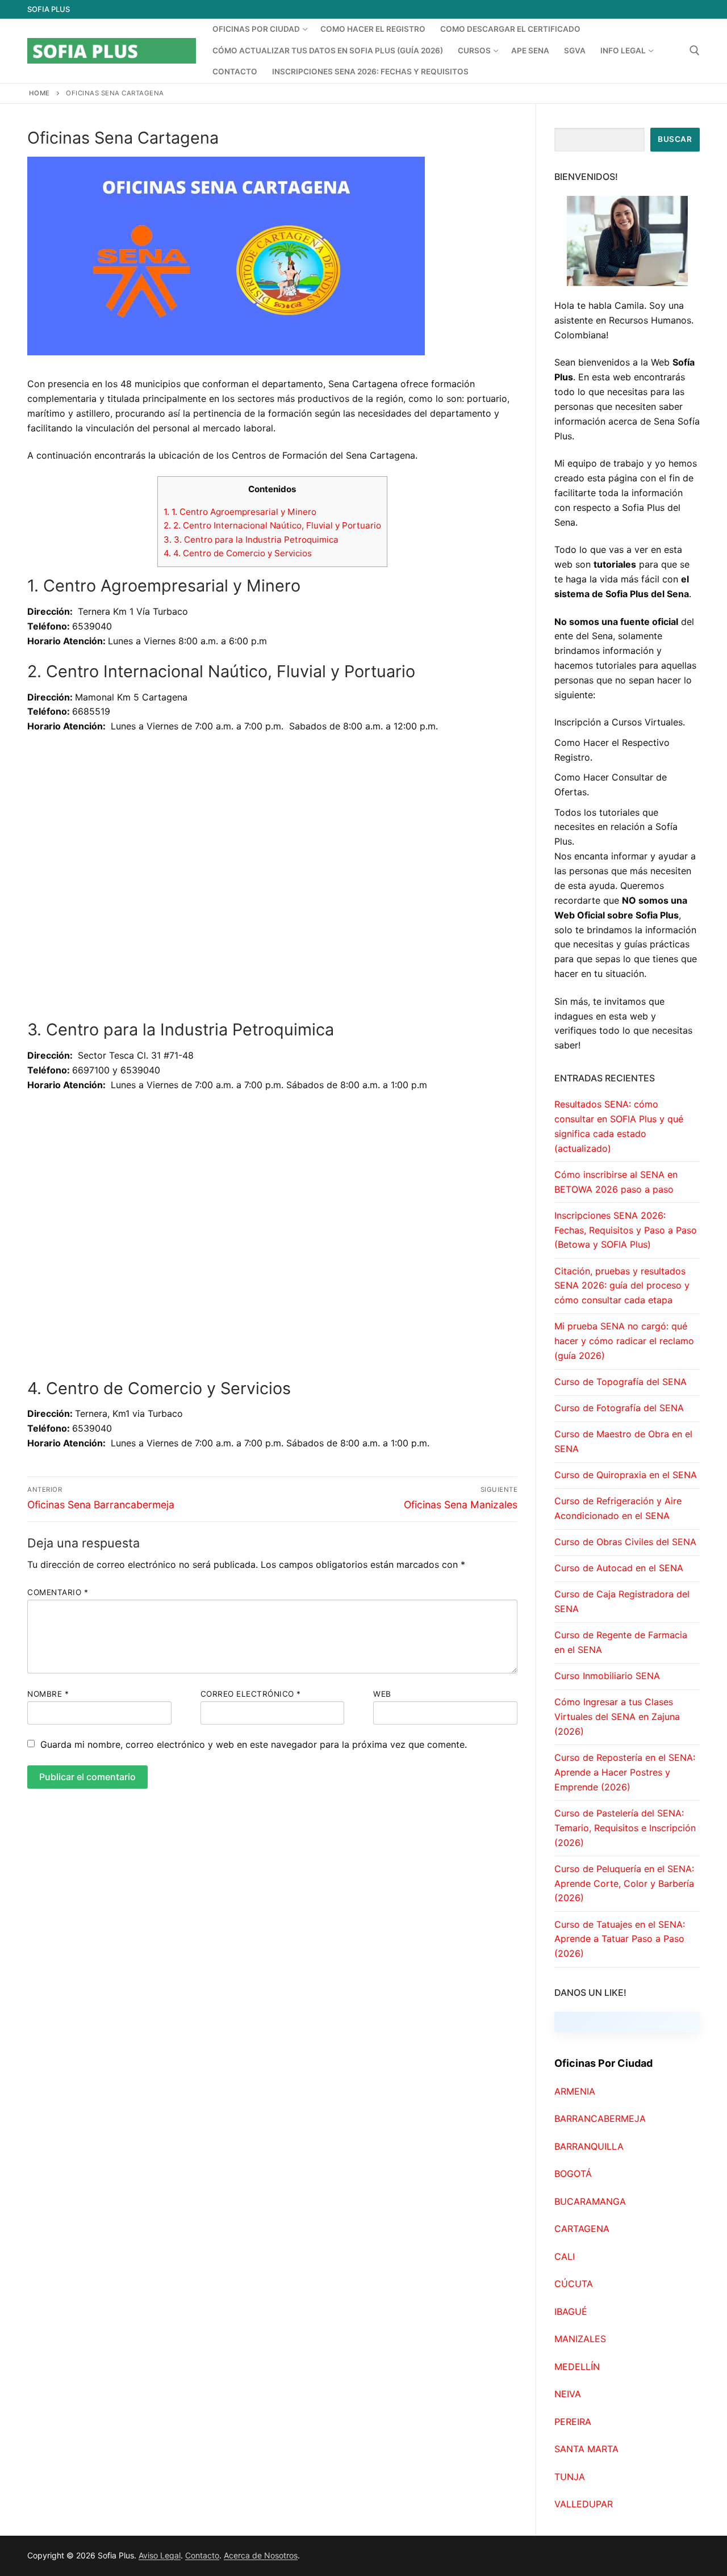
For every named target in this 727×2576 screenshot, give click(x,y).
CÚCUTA (574, 2284)
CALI (565, 2256)
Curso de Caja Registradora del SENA (622, 1601)
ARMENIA (575, 2091)
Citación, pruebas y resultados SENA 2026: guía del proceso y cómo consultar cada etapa (622, 1286)
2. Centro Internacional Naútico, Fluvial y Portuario (272, 525)
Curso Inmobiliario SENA (607, 1676)
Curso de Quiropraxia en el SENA (626, 1475)
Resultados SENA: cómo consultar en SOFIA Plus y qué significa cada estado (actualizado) (619, 1126)
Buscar (675, 139)
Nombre (48, 1694)
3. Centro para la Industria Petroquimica (251, 540)
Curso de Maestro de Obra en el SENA (623, 1441)
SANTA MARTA (586, 2449)
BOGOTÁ (573, 2174)
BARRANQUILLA (589, 2146)
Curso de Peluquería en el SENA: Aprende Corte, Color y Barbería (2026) (624, 1883)
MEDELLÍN (577, 2367)
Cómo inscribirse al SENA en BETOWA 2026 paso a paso (616, 1182)
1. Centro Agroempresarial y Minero (240, 512)
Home (39, 93)
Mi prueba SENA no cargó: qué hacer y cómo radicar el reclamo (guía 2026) (624, 1341)
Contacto (202, 2555)
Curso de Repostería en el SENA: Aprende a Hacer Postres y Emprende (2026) (625, 1772)
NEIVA (568, 2394)
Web (382, 1694)
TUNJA (570, 2477)
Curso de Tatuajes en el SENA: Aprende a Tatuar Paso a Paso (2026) (620, 1939)
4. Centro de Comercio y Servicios (238, 553)
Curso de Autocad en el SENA (619, 1568)
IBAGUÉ (571, 2311)
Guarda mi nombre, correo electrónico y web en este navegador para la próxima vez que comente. (254, 1744)
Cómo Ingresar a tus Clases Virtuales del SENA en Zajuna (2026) (617, 1717)
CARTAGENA (582, 2229)
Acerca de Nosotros (261, 2555)
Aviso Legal (160, 2555)
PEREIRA (573, 2422)
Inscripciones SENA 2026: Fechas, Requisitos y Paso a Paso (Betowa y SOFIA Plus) (626, 1230)
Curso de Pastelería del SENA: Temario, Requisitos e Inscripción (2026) (625, 1828)
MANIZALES (580, 2339)
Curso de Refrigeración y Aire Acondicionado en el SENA (618, 1508)
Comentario (58, 1592)
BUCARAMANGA (590, 2201)
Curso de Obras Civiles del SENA (625, 1542)
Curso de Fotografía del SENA (619, 1408)
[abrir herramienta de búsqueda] (695, 51)
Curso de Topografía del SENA (621, 1382)
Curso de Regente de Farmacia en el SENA (621, 1642)
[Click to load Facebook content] (627, 2022)
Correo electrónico (251, 1694)
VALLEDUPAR (584, 2504)
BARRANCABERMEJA (600, 2118)
